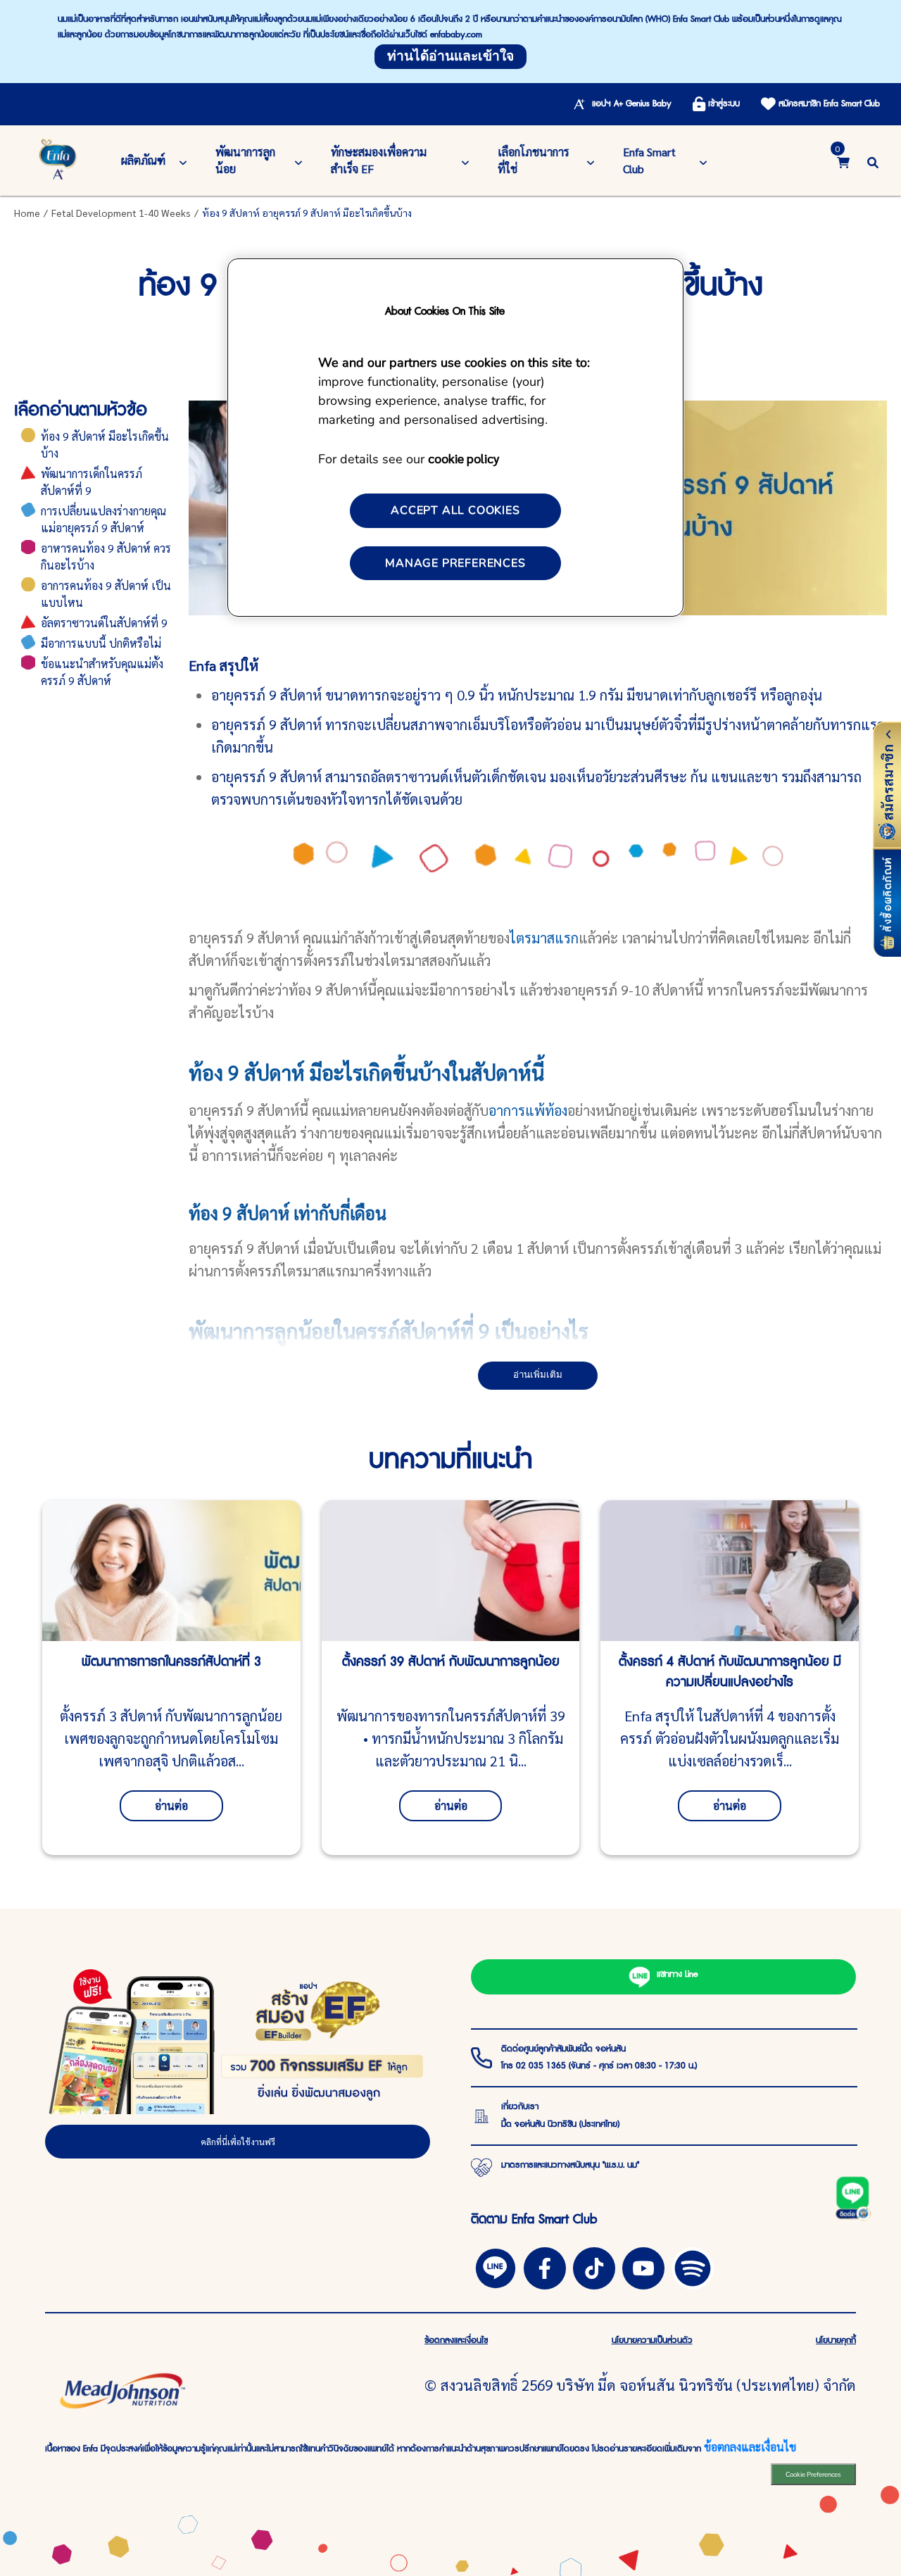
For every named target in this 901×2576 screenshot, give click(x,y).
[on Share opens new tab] (545, 2266)
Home (27, 213)
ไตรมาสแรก (544, 938)
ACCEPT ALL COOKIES (455, 510)
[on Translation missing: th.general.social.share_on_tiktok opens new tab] (594, 2266)
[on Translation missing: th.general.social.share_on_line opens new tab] (496, 2266)
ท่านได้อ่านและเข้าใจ (450, 56)
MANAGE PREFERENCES (455, 563)
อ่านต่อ (171, 1805)
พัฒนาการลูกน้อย (245, 160)
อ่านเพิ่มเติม (538, 1375)
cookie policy (464, 458)
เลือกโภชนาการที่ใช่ (534, 160)
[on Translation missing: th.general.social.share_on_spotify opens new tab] (693, 2266)
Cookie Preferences (813, 2474)
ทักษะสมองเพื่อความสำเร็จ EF (379, 160)
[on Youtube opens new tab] (643, 2266)
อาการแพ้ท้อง (528, 1110)
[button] (873, 160)
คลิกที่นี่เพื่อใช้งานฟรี (238, 2142)
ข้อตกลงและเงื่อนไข (750, 2447)
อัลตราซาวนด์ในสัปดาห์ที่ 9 (104, 623)
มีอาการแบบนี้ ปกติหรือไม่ (101, 643)
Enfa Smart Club (649, 160)
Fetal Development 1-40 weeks (121, 213)
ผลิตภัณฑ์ (143, 160)
